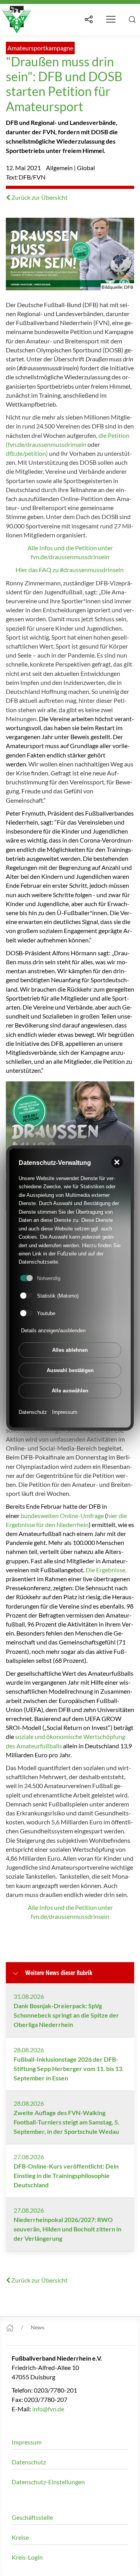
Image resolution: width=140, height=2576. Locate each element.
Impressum (65, 1412)
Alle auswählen (70, 1391)
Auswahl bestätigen (70, 1370)
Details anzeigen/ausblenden (53, 1331)
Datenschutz (33, 1412)
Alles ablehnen (70, 1350)
